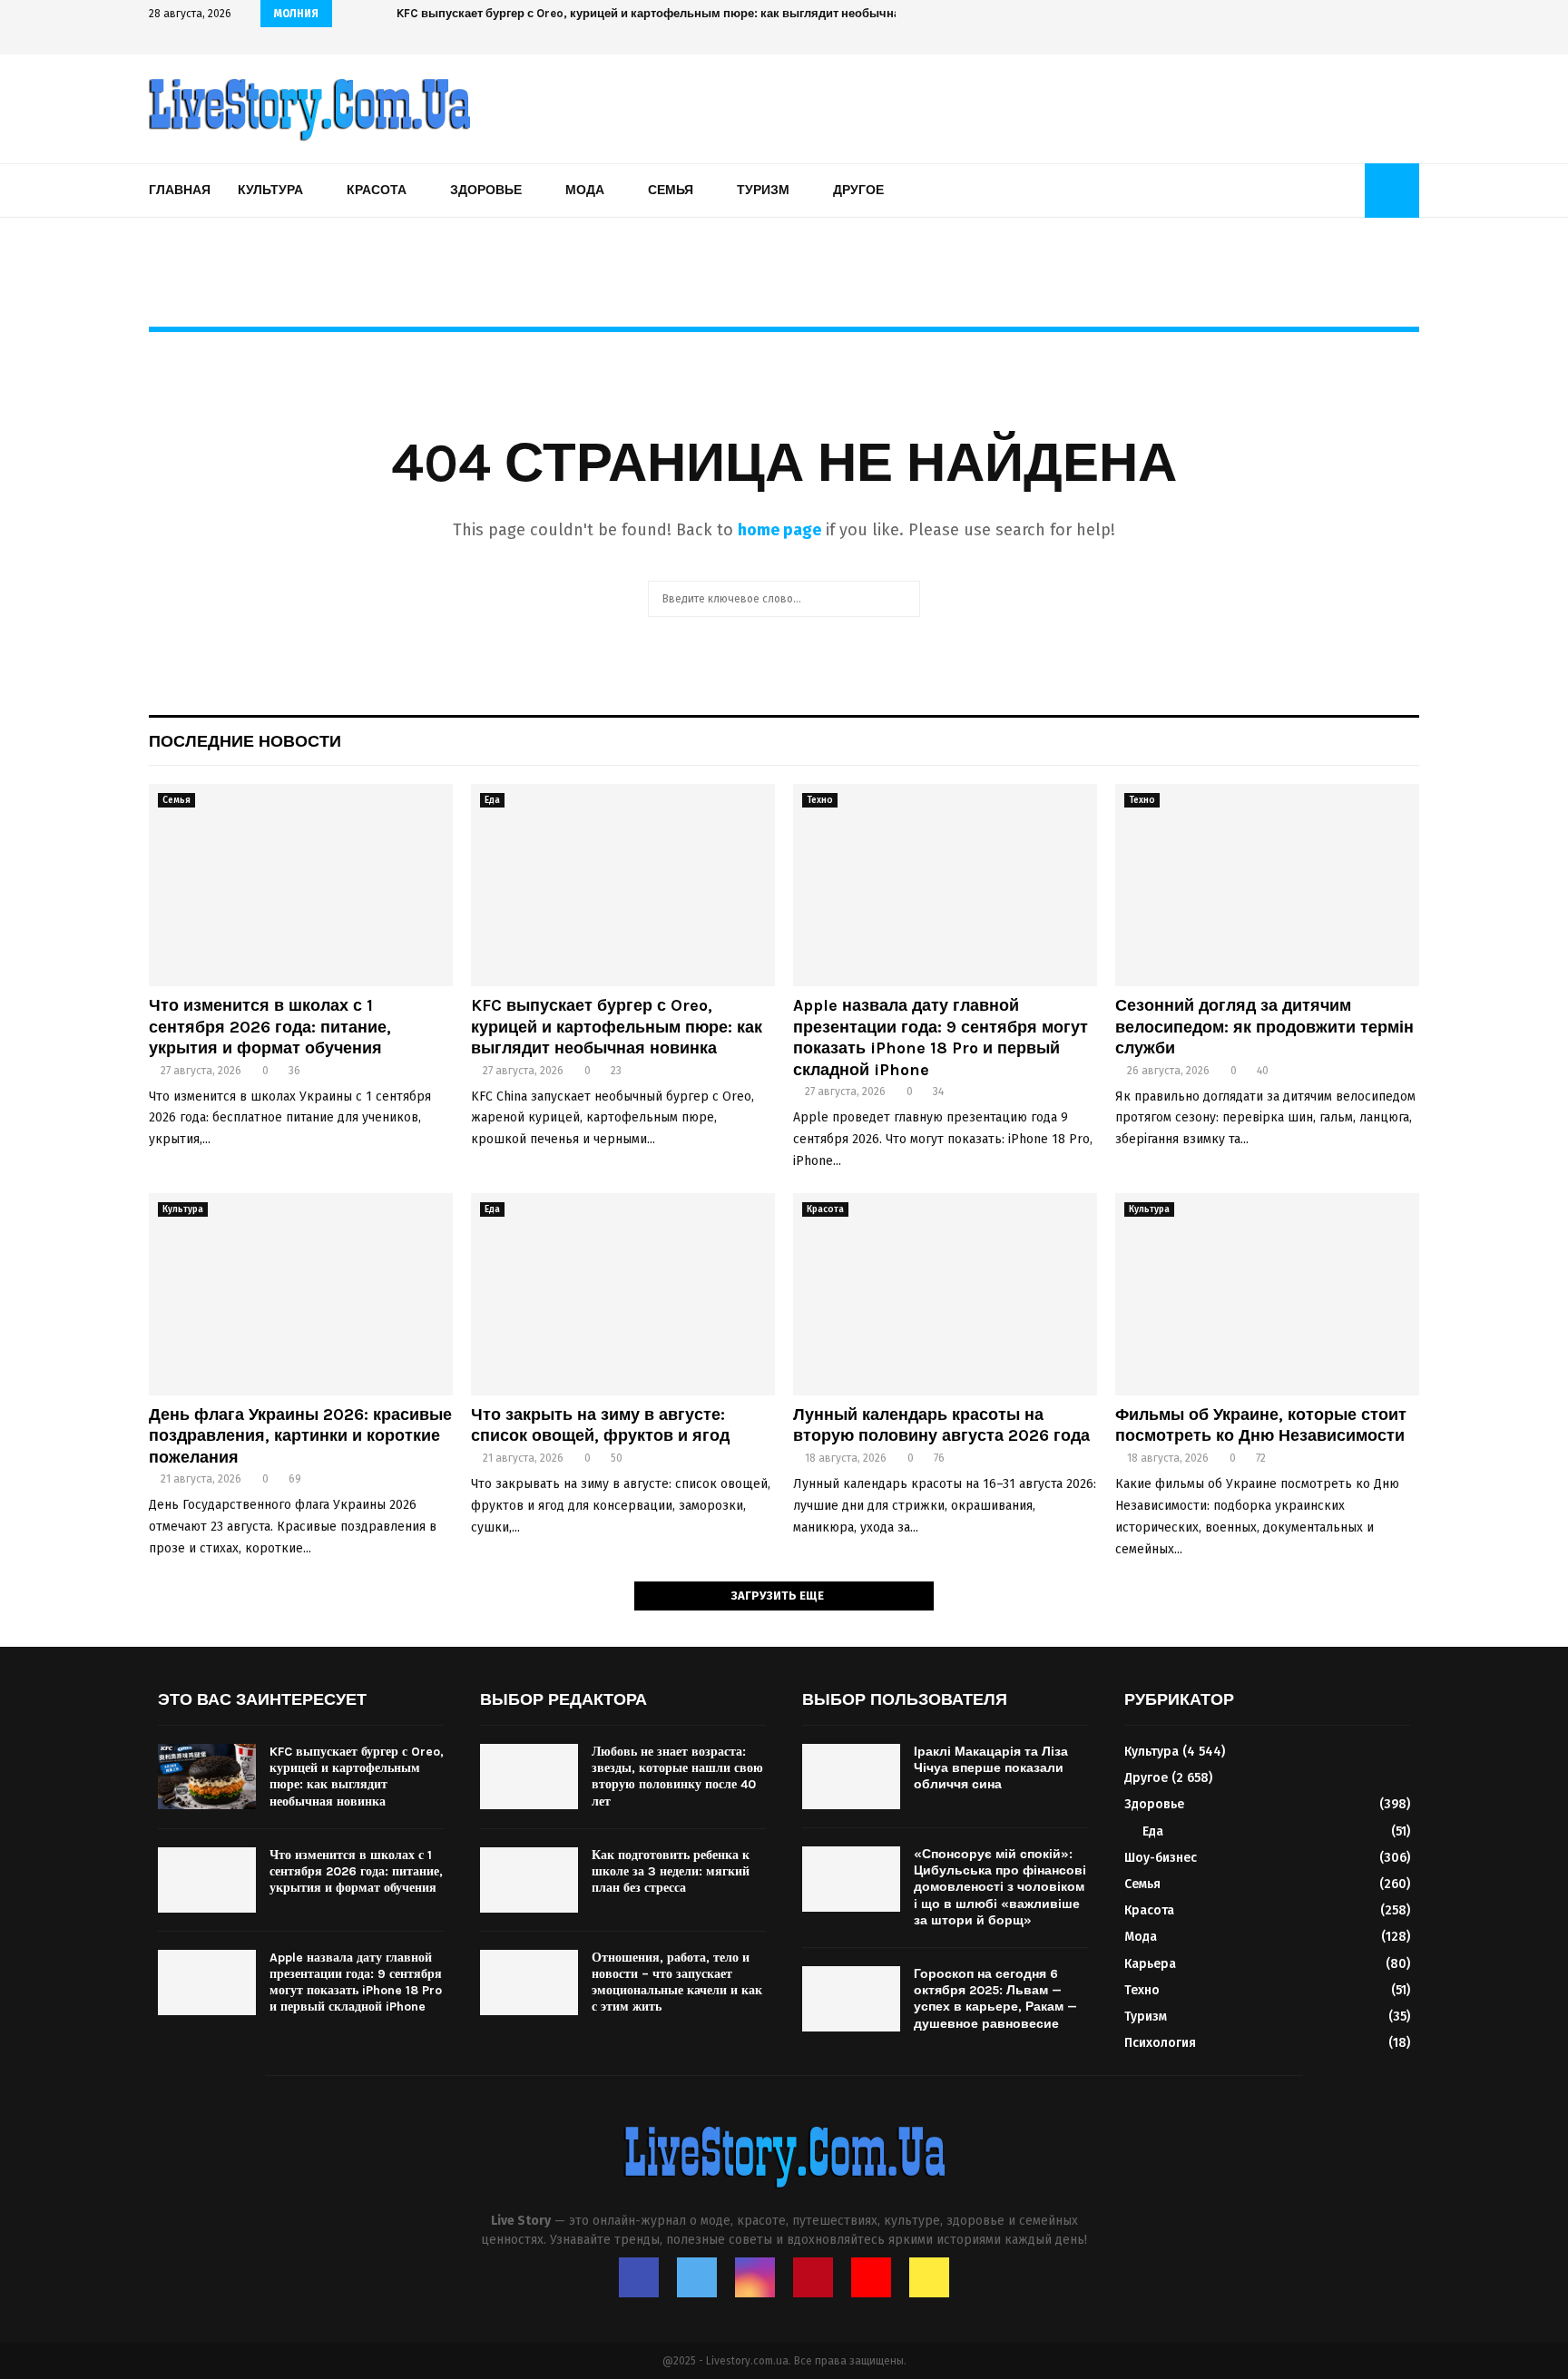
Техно (820, 800)
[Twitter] (697, 2277)
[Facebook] (639, 2277)
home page (779, 530)
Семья (671, 190)
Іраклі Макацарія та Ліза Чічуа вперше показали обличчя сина (991, 1768)
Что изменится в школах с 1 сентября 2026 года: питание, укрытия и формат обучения (270, 1027)
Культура (270, 190)
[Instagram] (755, 2277)
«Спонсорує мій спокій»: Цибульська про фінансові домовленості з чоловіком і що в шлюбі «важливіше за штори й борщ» (1000, 1887)
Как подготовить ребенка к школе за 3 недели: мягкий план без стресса (671, 1871)
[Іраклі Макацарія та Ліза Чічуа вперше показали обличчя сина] (851, 1777)
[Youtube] (871, 2277)
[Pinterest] (813, 2277)
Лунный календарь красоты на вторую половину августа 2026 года (941, 1425)
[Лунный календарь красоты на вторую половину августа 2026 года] (945, 1294)
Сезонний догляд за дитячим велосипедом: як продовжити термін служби (1264, 1027)
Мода (585, 190)
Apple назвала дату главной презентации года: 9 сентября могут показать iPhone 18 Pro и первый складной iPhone (941, 1037)
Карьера (1150, 1964)
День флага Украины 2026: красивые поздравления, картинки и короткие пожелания (300, 1436)
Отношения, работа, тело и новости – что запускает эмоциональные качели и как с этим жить (677, 1982)
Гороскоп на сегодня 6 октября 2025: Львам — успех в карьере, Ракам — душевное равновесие (995, 1999)
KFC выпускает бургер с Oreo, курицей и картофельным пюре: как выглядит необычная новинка (617, 1027)
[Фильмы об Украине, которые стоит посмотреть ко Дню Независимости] (1267, 1294)
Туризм (763, 190)
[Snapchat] (929, 2277)
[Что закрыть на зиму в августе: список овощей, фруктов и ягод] (623, 1294)
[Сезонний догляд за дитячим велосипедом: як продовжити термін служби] (1267, 885)
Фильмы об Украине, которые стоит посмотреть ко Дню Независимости (1261, 1425)
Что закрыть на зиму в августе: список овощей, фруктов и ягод (600, 1425)
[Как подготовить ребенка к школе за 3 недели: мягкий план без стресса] (529, 1880)
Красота (377, 190)
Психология (1160, 2043)
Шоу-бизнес (1161, 1858)
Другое (858, 190)
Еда (492, 800)
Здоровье (486, 190)
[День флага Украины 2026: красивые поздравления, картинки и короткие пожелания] (301, 1294)
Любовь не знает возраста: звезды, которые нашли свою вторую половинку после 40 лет (677, 1777)
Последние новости (245, 741)
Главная (180, 190)
